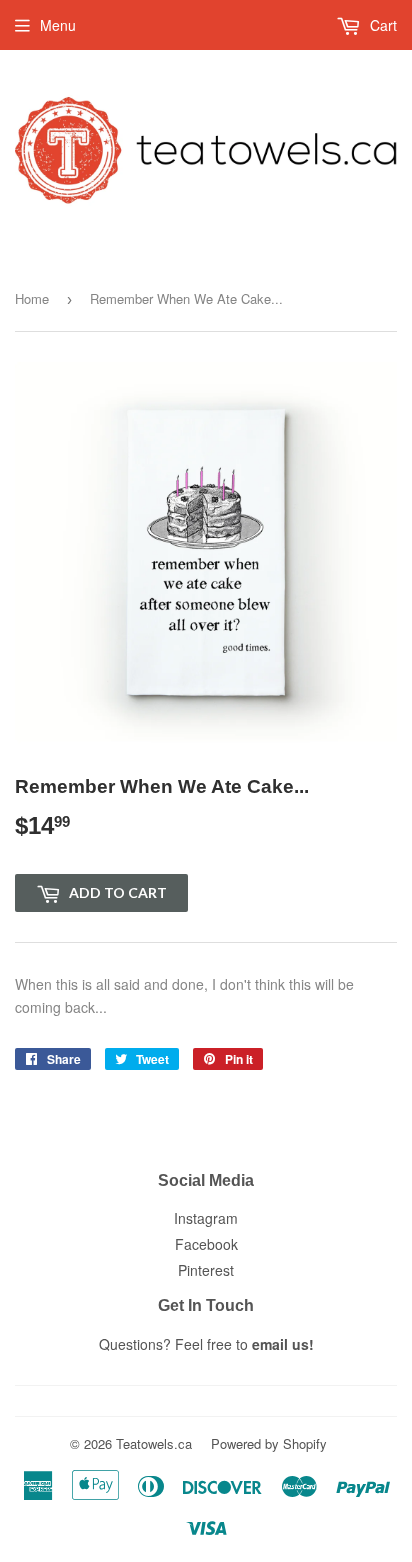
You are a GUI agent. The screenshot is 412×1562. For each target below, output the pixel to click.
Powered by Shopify (269, 1443)
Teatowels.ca (154, 1443)
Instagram (206, 1218)
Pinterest (206, 1270)
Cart (381, 25)
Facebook (206, 1244)
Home (32, 298)
